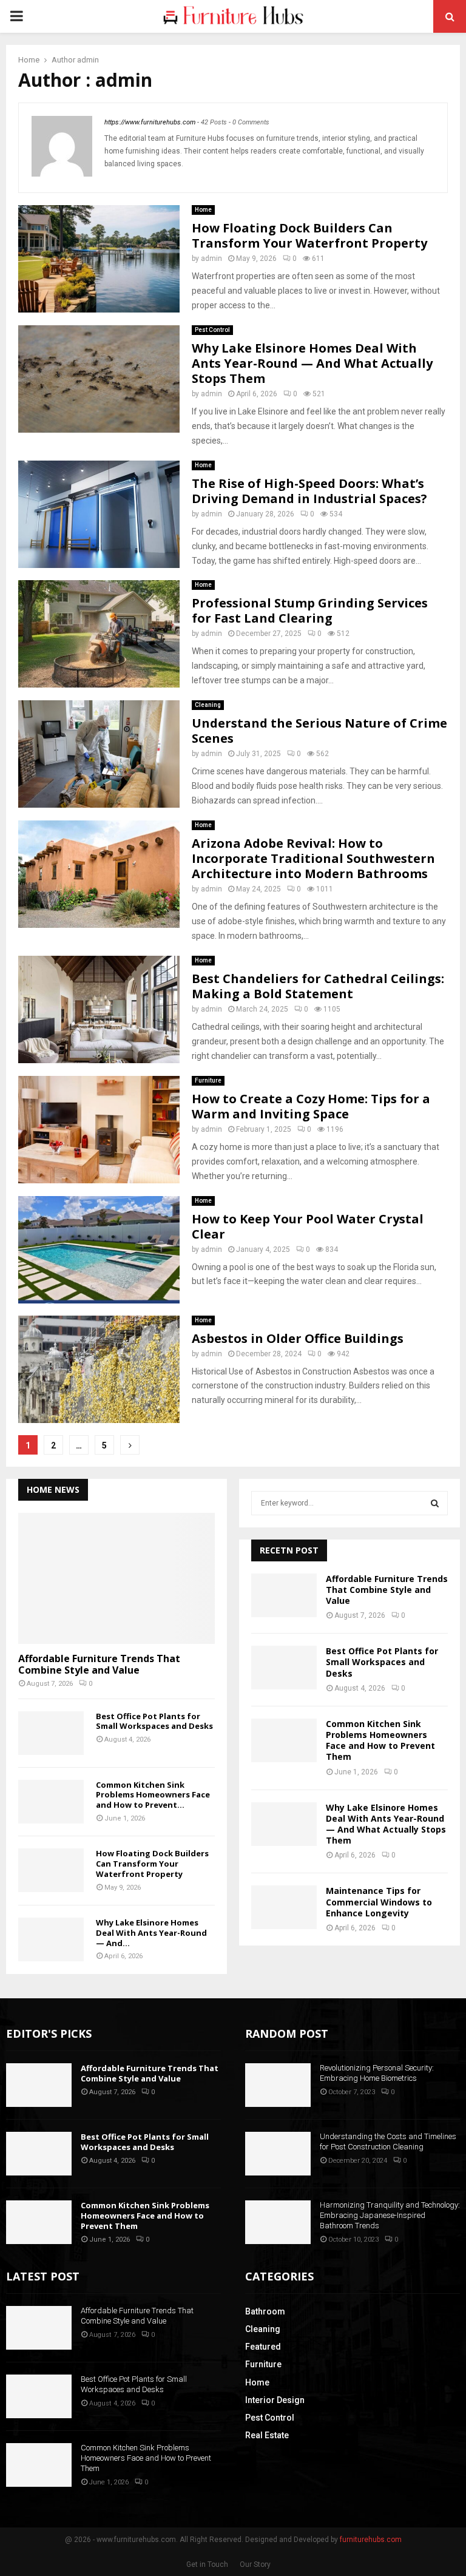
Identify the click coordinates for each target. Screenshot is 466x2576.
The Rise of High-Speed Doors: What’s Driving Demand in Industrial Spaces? (309, 491)
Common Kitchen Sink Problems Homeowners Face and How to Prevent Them (380, 1740)
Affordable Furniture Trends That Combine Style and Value (99, 1664)
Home (203, 210)
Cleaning (208, 705)
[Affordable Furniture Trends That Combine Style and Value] (116, 1578)
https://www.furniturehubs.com (150, 122)
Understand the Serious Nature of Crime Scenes (319, 731)
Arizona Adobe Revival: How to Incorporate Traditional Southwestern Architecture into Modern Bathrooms (313, 858)
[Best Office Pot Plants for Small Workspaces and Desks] (51, 1733)
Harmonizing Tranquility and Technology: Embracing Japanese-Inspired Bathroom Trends (390, 2215)
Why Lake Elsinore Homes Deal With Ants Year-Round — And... (151, 1933)
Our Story (255, 2564)
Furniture (208, 1080)
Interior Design (275, 2400)
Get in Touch (207, 2564)
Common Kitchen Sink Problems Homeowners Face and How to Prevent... (153, 1795)
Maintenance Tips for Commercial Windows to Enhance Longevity (379, 1902)
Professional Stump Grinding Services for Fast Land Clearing (310, 610)
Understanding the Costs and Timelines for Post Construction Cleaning (388, 2142)
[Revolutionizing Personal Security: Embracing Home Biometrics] (278, 2085)
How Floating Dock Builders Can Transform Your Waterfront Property (309, 235)
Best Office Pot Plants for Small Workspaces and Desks (154, 1721)
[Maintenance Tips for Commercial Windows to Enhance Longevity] (284, 1907)
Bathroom (265, 2311)
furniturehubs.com (371, 2540)
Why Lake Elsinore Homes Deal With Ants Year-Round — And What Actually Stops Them (312, 363)
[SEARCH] (435, 1503)
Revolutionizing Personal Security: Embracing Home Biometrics (377, 2073)
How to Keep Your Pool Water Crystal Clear (308, 1226)
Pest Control (212, 330)
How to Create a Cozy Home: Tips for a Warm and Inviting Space (311, 1106)
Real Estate (267, 2435)
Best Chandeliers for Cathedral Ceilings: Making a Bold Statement (318, 986)
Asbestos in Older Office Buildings (298, 1338)
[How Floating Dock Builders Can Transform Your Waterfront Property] (51, 1870)
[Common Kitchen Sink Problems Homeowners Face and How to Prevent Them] (51, 1802)
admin (88, 60)
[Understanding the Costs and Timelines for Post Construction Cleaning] (278, 2154)
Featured (263, 2347)
